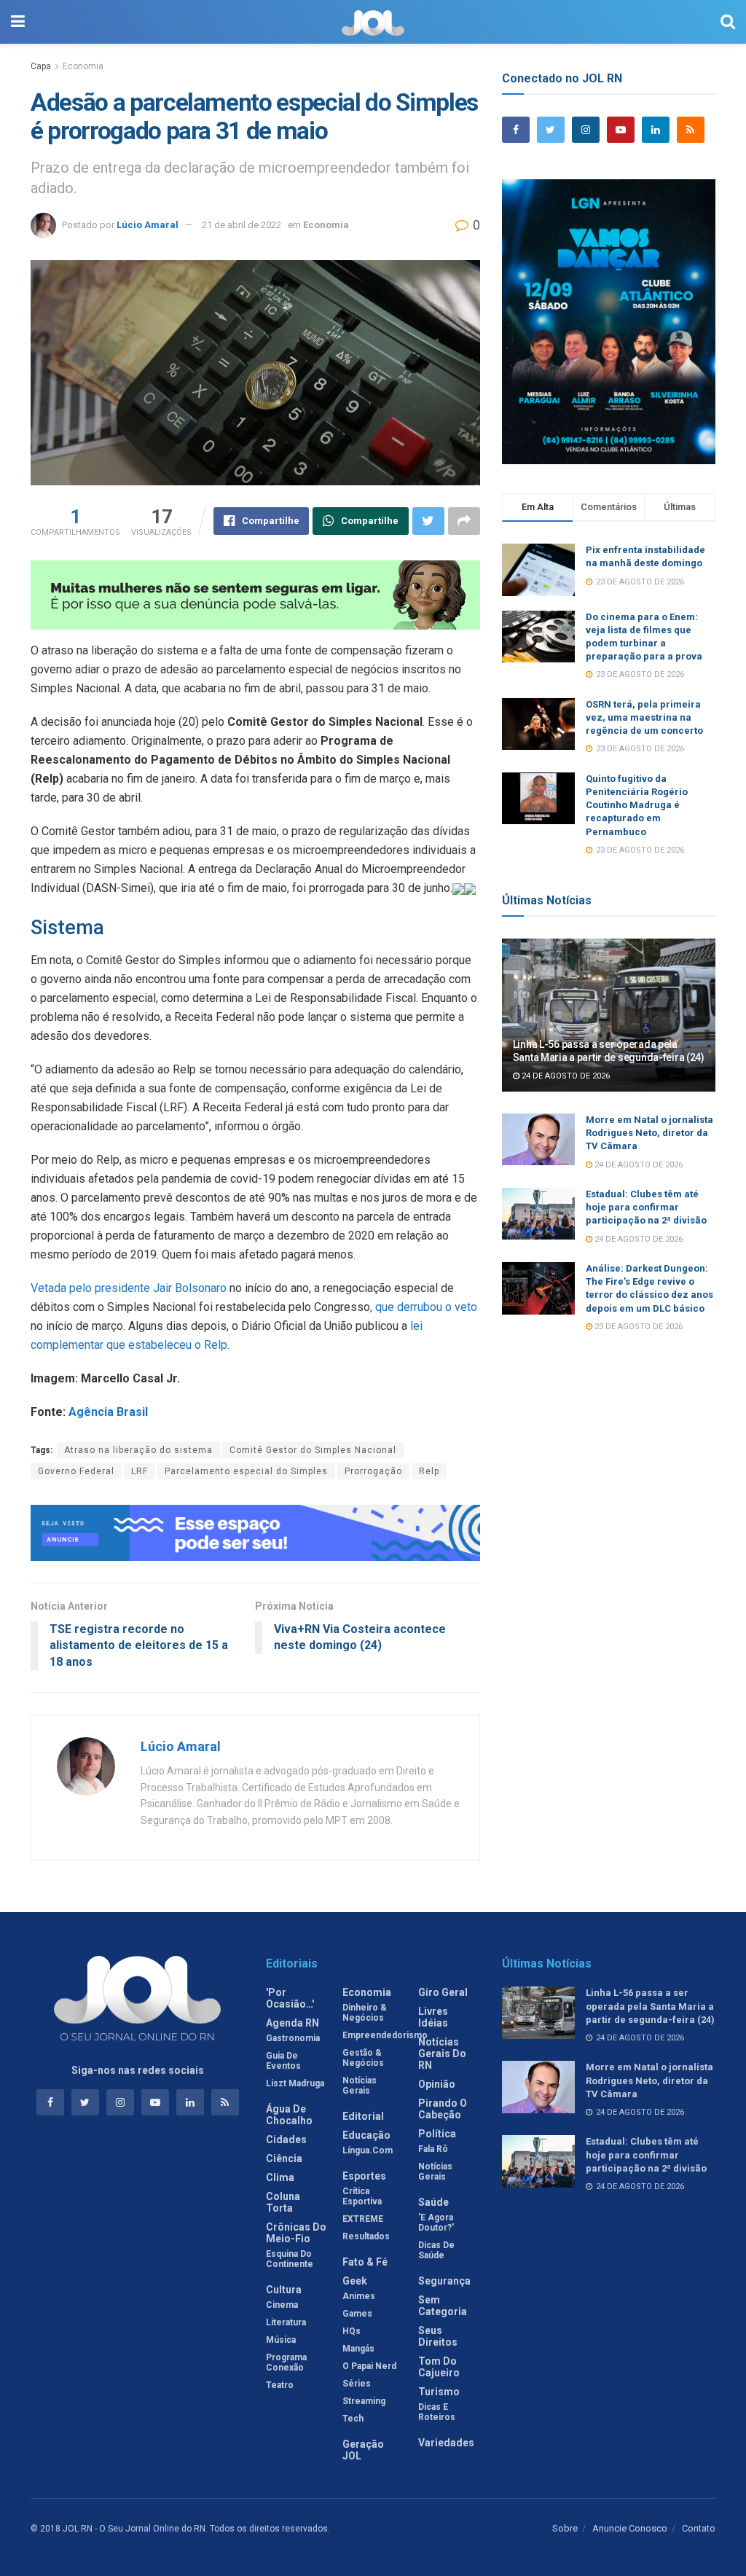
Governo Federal (76, 1471)
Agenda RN (292, 2023)
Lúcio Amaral (148, 225)
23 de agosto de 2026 (637, 1327)
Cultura (284, 2290)
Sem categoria (443, 2306)
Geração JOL (363, 2450)
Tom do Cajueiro (439, 2367)
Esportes (364, 2176)
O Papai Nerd (369, 2366)
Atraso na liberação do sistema (138, 1450)
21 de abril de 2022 (242, 225)
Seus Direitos (438, 2336)
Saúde (433, 2202)
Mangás (358, 2349)
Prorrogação (373, 1471)
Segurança (444, 2281)
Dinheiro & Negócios (365, 2013)
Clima (280, 2177)
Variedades (446, 2443)
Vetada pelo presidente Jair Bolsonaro (129, 1288)
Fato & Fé (365, 2262)
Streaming (364, 2401)
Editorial (363, 2116)
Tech (353, 2419)
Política (437, 2134)
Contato (699, 2528)
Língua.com (368, 2150)
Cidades (286, 2140)
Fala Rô (433, 2149)
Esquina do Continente (290, 2259)
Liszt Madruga (295, 2083)
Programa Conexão (286, 2362)
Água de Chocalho (289, 2115)
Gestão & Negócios (363, 2058)
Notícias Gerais (360, 2086)
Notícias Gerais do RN (442, 2054)
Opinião (437, 2084)
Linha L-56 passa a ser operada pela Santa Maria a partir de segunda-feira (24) (650, 2006)
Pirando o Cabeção (443, 2109)
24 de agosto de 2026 (565, 1076)
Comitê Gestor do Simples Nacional (313, 1450)
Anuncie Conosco (630, 2528)
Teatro (280, 2385)
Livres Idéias (433, 2017)
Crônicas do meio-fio (296, 2233)
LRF (140, 1471)
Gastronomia (293, 2038)
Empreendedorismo (385, 2035)
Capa (41, 66)
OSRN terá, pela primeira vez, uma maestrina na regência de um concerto (644, 717)
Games (357, 2314)
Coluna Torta (283, 2202)
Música (281, 2340)
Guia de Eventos (283, 2061)
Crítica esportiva (362, 2196)
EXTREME (363, 2219)
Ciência (284, 2158)
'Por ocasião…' (290, 1998)
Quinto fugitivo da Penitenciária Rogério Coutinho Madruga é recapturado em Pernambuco (637, 805)
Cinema (282, 2305)
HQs (352, 2331)
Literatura (286, 2322)
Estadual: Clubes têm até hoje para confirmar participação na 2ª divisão (646, 1207)
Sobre (565, 2528)
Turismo (439, 2392)
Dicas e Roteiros (437, 2412)
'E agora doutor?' (436, 2223)
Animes (359, 2296)
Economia (83, 66)
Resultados (366, 2236)
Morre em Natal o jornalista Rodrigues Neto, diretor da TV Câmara (649, 1133)
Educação (366, 2135)
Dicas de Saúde (436, 2250)
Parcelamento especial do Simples (246, 1471)
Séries (357, 2384)
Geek (355, 2281)
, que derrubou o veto (424, 1307)
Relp (429, 1471)
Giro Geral (443, 1992)
